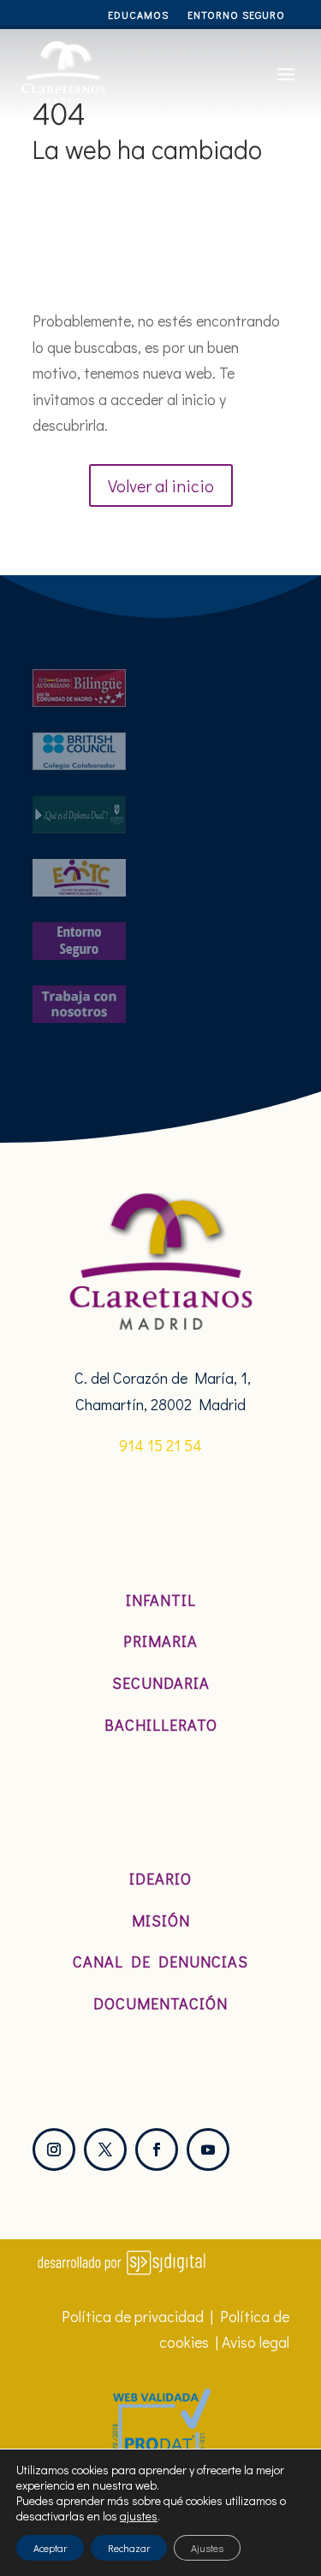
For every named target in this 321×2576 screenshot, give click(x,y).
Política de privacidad (133, 2316)
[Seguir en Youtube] (208, 2150)
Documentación (160, 2003)
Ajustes (207, 2548)
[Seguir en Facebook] (157, 2150)
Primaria (160, 1641)
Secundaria (161, 1683)
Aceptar (50, 2548)
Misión (161, 1920)
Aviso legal (256, 2342)
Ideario (160, 1879)
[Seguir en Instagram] (54, 2150)
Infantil (161, 1600)
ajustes (139, 2516)
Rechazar (129, 2548)
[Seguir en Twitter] (105, 2150)
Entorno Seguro (236, 15)
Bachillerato (161, 1725)
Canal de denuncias (160, 1961)
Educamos (138, 15)
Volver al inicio (161, 485)
